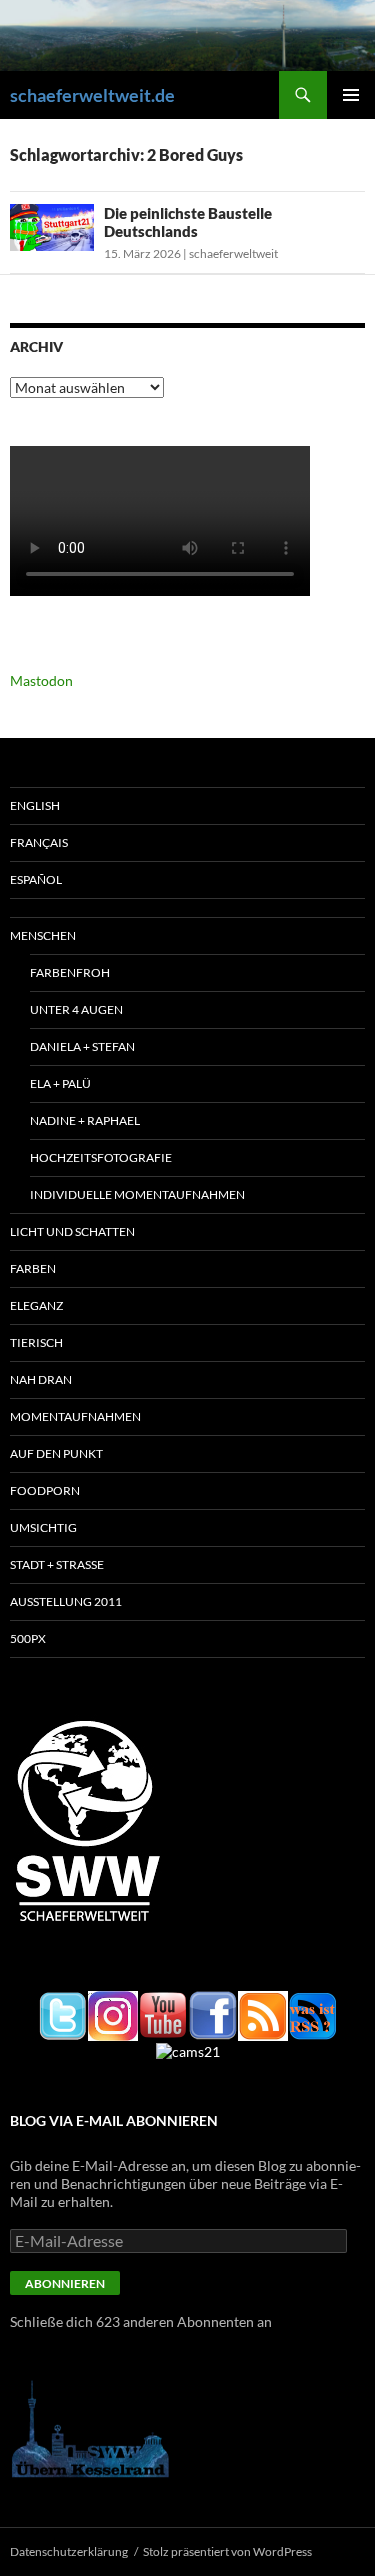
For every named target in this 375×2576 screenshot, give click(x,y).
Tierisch (36, 1342)
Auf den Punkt (56, 1453)
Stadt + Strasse (57, 1564)
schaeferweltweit (233, 253)
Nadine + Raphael (85, 1120)
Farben (33, 1268)
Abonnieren (65, 2283)
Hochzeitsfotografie (101, 1157)
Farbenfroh (70, 972)
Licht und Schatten (72, 1231)
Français (39, 842)
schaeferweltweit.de (92, 95)
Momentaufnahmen (75, 1416)
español (36, 879)
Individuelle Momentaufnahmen (137, 1194)
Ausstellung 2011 (66, 1601)
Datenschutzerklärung (69, 2551)
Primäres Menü (351, 95)
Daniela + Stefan (82, 1046)
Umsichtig (43, 1527)
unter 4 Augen (76, 1009)
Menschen (43, 935)
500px (28, 1638)
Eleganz (36, 1305)
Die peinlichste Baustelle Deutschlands (188, 222)
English (35, 805)
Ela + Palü (60, 1083)
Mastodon (41, 680)
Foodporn (45, 1490)
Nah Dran (41, 1379)
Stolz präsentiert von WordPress (227, 2551)
